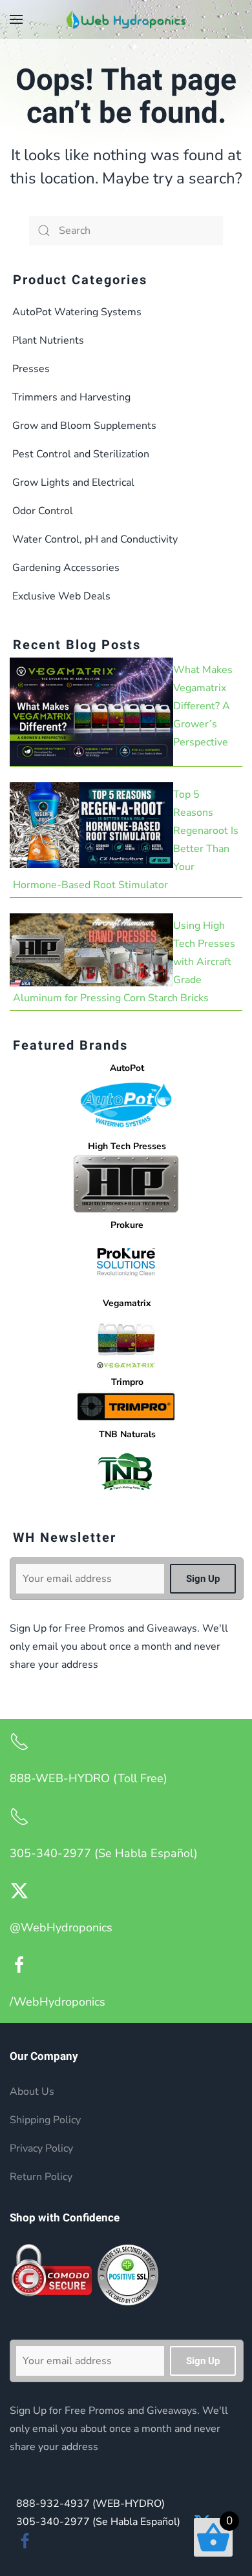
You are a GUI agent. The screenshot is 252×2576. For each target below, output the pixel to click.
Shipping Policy (45, 2120)
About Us (32, 2092)
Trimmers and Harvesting (71, 397)
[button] (16, 19)
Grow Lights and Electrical (73, 483)
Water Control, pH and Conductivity (95, 539)
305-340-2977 (98, 2522)
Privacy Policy (41, 2148)
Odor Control (43, 511)
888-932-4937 (90, 2504)
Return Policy (41, 2177)
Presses (31, 369)
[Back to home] (126, 19)
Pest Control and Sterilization (81, 454)
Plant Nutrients (48, 340)
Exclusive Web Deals (61, 596)
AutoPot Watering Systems (77, 312)
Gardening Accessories (66, 568)
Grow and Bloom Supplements (84, 426)
